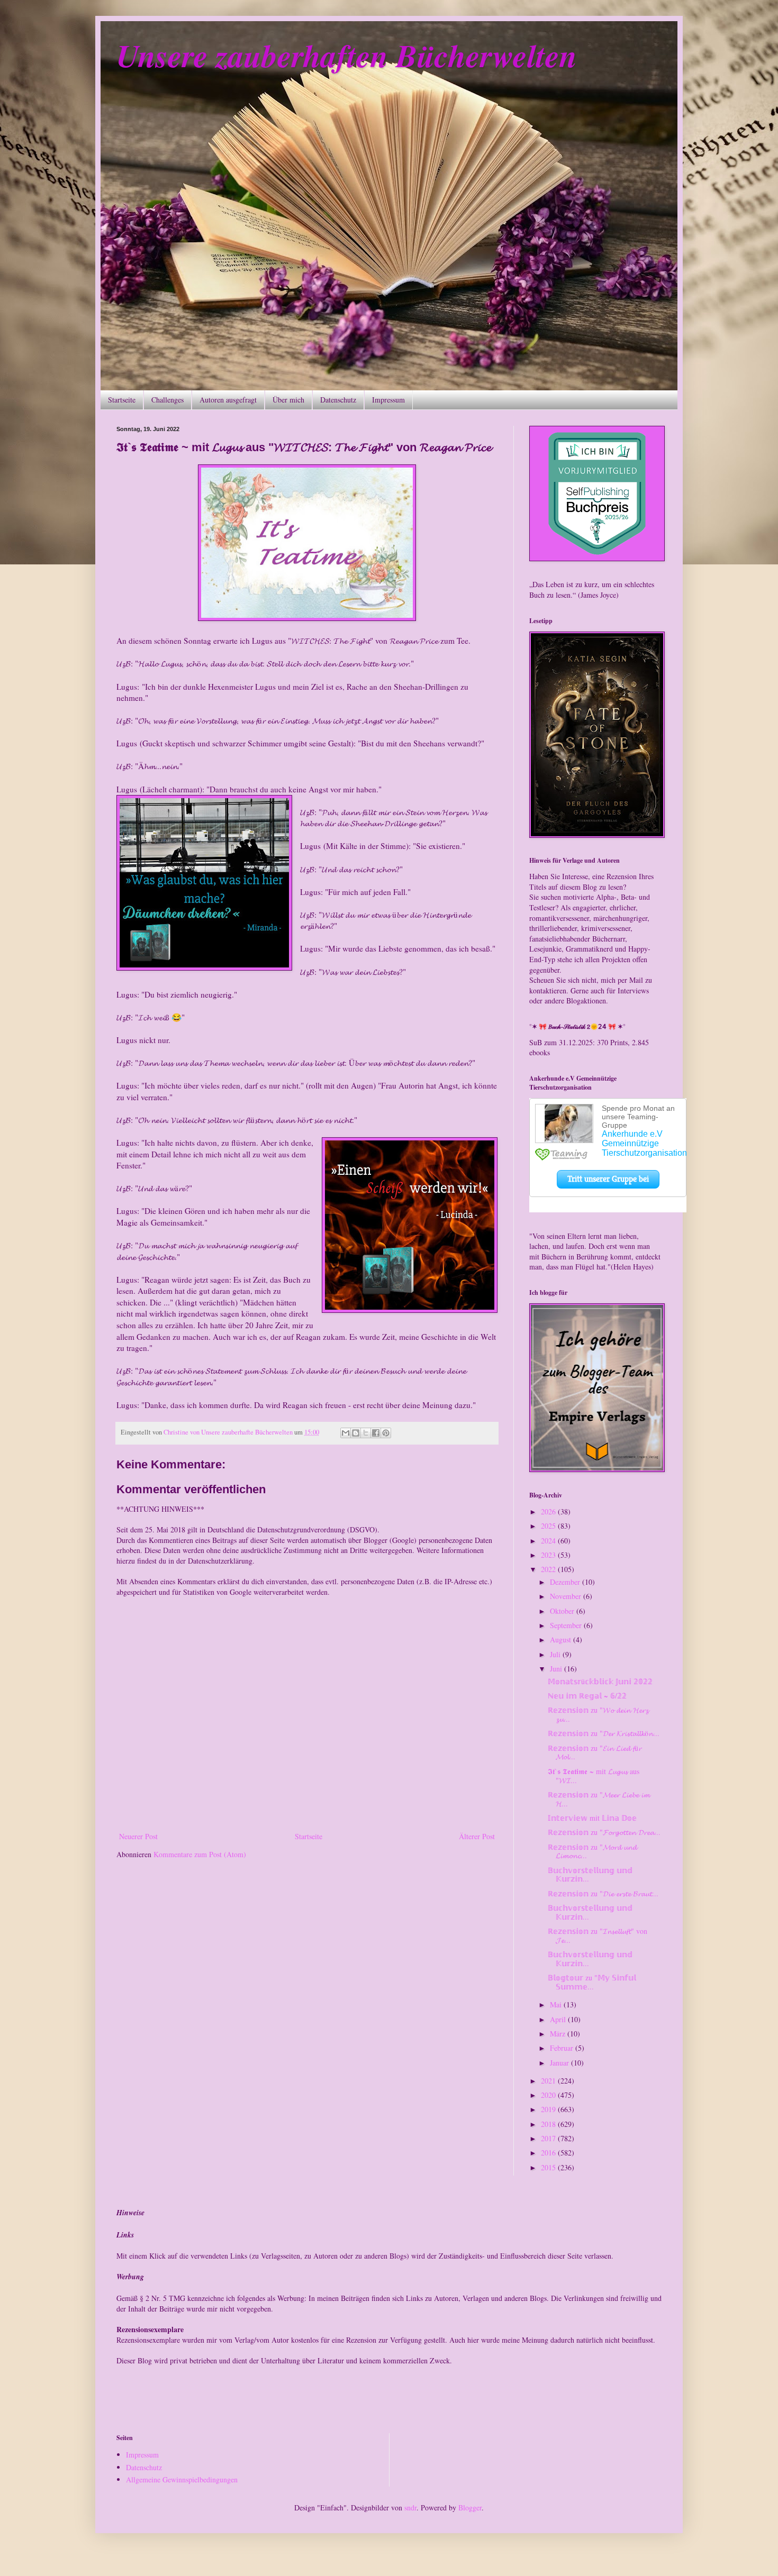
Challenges (168, 400)
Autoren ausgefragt (228, 400)
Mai (557, 2004)
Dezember (566, 1582)
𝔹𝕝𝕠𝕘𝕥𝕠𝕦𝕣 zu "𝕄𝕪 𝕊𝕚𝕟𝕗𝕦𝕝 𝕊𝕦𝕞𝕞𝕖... (592, 1982)
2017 (549, 2138)
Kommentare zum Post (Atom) (200, 1854)
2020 (549, 2095)
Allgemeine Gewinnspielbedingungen (182, 2479)
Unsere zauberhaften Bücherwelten (347, 55)
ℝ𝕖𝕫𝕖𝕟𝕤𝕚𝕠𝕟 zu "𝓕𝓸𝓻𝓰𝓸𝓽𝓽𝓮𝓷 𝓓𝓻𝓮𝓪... (604, 1832)
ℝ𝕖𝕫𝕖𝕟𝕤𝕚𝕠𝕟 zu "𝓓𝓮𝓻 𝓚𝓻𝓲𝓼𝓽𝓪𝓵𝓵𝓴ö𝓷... (604, 1733)
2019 (549, 2109)
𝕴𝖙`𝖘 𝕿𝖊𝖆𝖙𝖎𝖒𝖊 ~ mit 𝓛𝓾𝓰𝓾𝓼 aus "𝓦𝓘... (594, 1776)
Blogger (470, 2508)
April (559, 2019)
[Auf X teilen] (366, 1433)
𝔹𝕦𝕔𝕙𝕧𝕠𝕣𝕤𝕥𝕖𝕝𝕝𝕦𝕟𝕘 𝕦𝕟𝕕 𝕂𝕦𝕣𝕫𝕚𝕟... (590, 1875)
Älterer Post (477, 1836)
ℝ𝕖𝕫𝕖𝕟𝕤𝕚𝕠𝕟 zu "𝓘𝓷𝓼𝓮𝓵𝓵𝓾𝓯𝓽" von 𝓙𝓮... (598, 1935)
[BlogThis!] (356, 1433)
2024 (549, 1541)
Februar (563, 2048)
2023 (549, 1555)
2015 (549, 2167)
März (559, 2034)
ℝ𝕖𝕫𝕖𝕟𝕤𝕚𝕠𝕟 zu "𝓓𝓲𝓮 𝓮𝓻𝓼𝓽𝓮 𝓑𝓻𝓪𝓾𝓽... (603, 1893)
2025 (549, 1526)
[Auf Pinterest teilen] (386, 1433)
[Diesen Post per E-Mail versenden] (346, 1433)
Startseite (122, 400)
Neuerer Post (138, 1836)
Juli (556, 1654)
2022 (549, 1569)
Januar (560, 2063)
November (567, 1596)
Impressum (388, 400)
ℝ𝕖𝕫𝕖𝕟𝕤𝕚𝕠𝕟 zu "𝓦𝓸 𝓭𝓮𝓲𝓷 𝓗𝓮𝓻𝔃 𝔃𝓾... (598, 1714)
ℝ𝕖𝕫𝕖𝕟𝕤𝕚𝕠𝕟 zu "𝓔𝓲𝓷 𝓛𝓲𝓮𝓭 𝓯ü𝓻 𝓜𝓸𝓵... (595, 1752)
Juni (557, 1669)
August (562, 1639)
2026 (549, 1511)
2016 (549, 2153)
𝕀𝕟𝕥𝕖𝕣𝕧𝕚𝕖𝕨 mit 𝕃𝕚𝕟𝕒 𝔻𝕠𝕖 (592, 1818)
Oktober (563, 1611)
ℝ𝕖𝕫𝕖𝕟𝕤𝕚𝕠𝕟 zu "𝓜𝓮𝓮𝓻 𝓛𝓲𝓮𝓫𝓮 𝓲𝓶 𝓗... (599, 1799)
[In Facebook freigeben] (376, 1433)
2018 (549, 2124)
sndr (410, 2508)
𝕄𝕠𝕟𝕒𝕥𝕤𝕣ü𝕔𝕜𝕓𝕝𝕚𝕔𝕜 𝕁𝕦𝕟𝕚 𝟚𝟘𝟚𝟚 (600, 1681)
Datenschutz (338, 400)
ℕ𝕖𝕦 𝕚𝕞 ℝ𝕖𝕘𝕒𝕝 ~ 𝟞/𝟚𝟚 (587, 1696)
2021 (549, 2081)
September (567, 1625)
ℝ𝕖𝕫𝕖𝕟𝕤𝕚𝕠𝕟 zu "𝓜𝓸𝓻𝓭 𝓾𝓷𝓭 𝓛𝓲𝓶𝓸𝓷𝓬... (592, 1851)
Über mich (288, 400)
